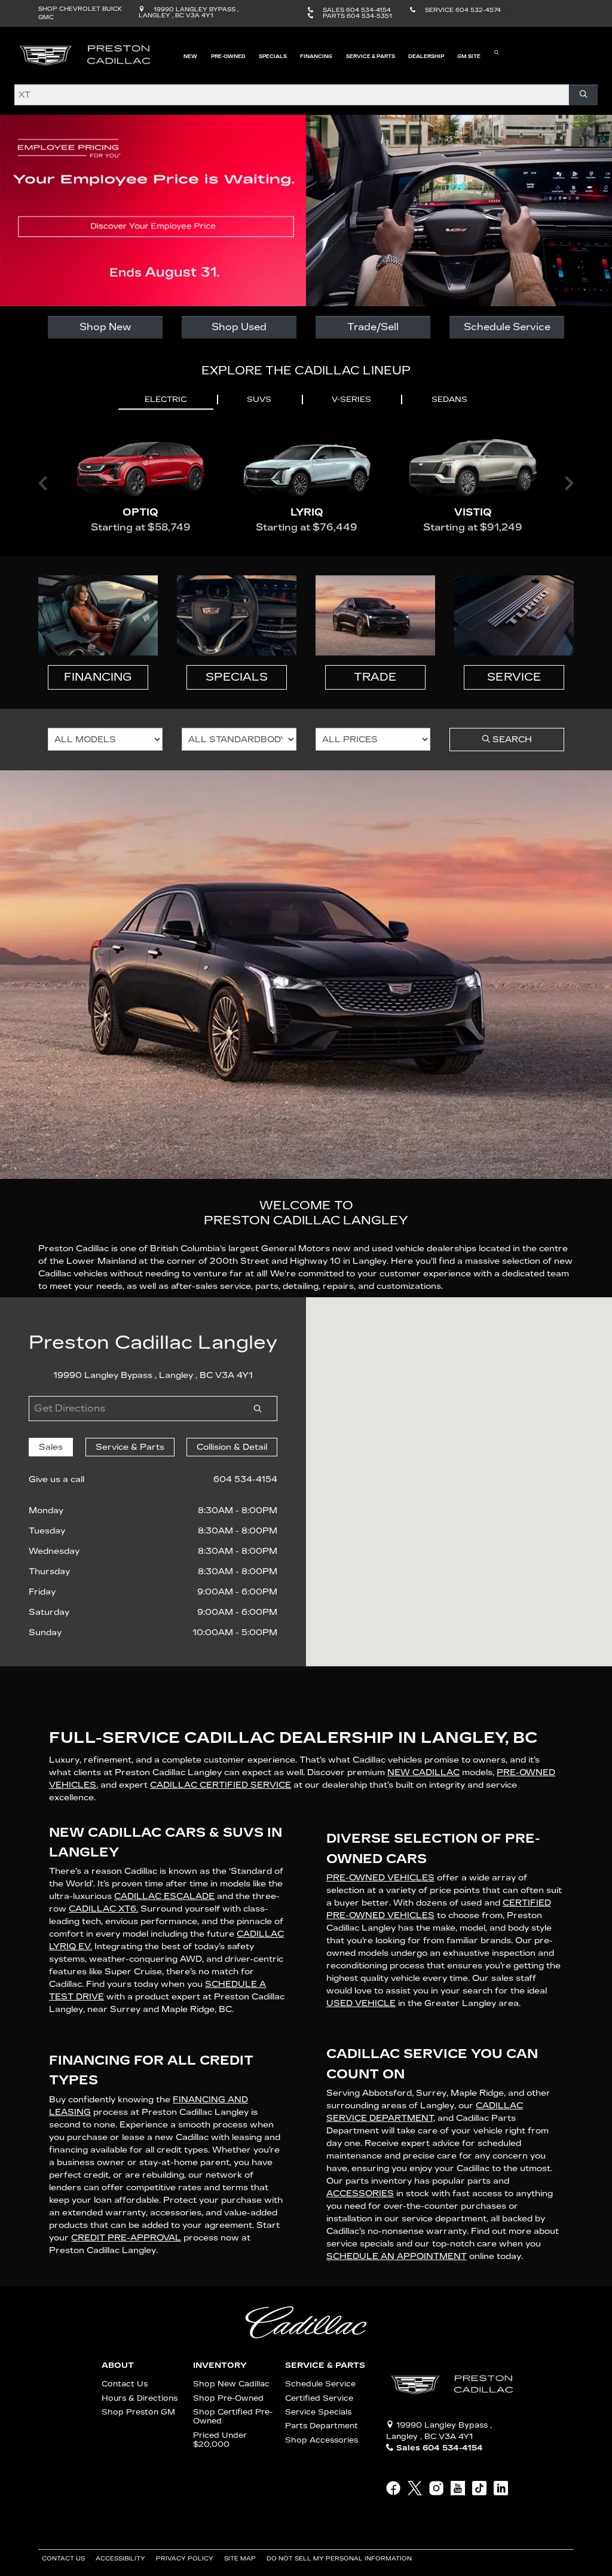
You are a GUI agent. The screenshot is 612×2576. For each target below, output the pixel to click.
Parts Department (322, 2426)
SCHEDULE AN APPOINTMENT (397, 2256)
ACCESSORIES (360, 2194)
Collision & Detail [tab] (232, 1447)
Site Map (241, 2559)
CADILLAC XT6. (103, 1909)
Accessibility (121, 2559)
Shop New (105, 327)
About (118, 2365)
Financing (98, 677)
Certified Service (319, 2398)
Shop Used (239, 327)
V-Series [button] (351, 400)
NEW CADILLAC (423, 1772)
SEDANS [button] (449, 400)
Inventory (220, 2365)
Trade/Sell (373, 327)
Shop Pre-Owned (228, 2398)
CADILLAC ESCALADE (164, 1896)
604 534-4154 (245, 1479)
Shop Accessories (322, 2440)
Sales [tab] (51, 1447)
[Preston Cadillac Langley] (86, 55)
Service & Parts (325, 2365)
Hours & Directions (140, 2398)
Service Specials (318, 2412)
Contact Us (125, 2384)
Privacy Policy (186, 2559)
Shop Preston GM (138, 2412)
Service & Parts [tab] (130, 1447)
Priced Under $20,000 (220, 2440)
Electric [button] (166, 400)
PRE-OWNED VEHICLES (380, 1878)
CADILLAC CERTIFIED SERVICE (221, 1785)
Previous (43, 483)
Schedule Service (507, 327)
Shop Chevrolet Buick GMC (80, 13)
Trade (375, 677)
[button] (190, 55)
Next (569, 483)
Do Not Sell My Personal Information (340, 2559)
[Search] (583, 95)
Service (514, 677)
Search (511, 740)
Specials (237, 677)
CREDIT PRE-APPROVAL (126, 2238)
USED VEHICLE (361, 2003)
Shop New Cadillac (231, 2384)
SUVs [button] (259, 400)
